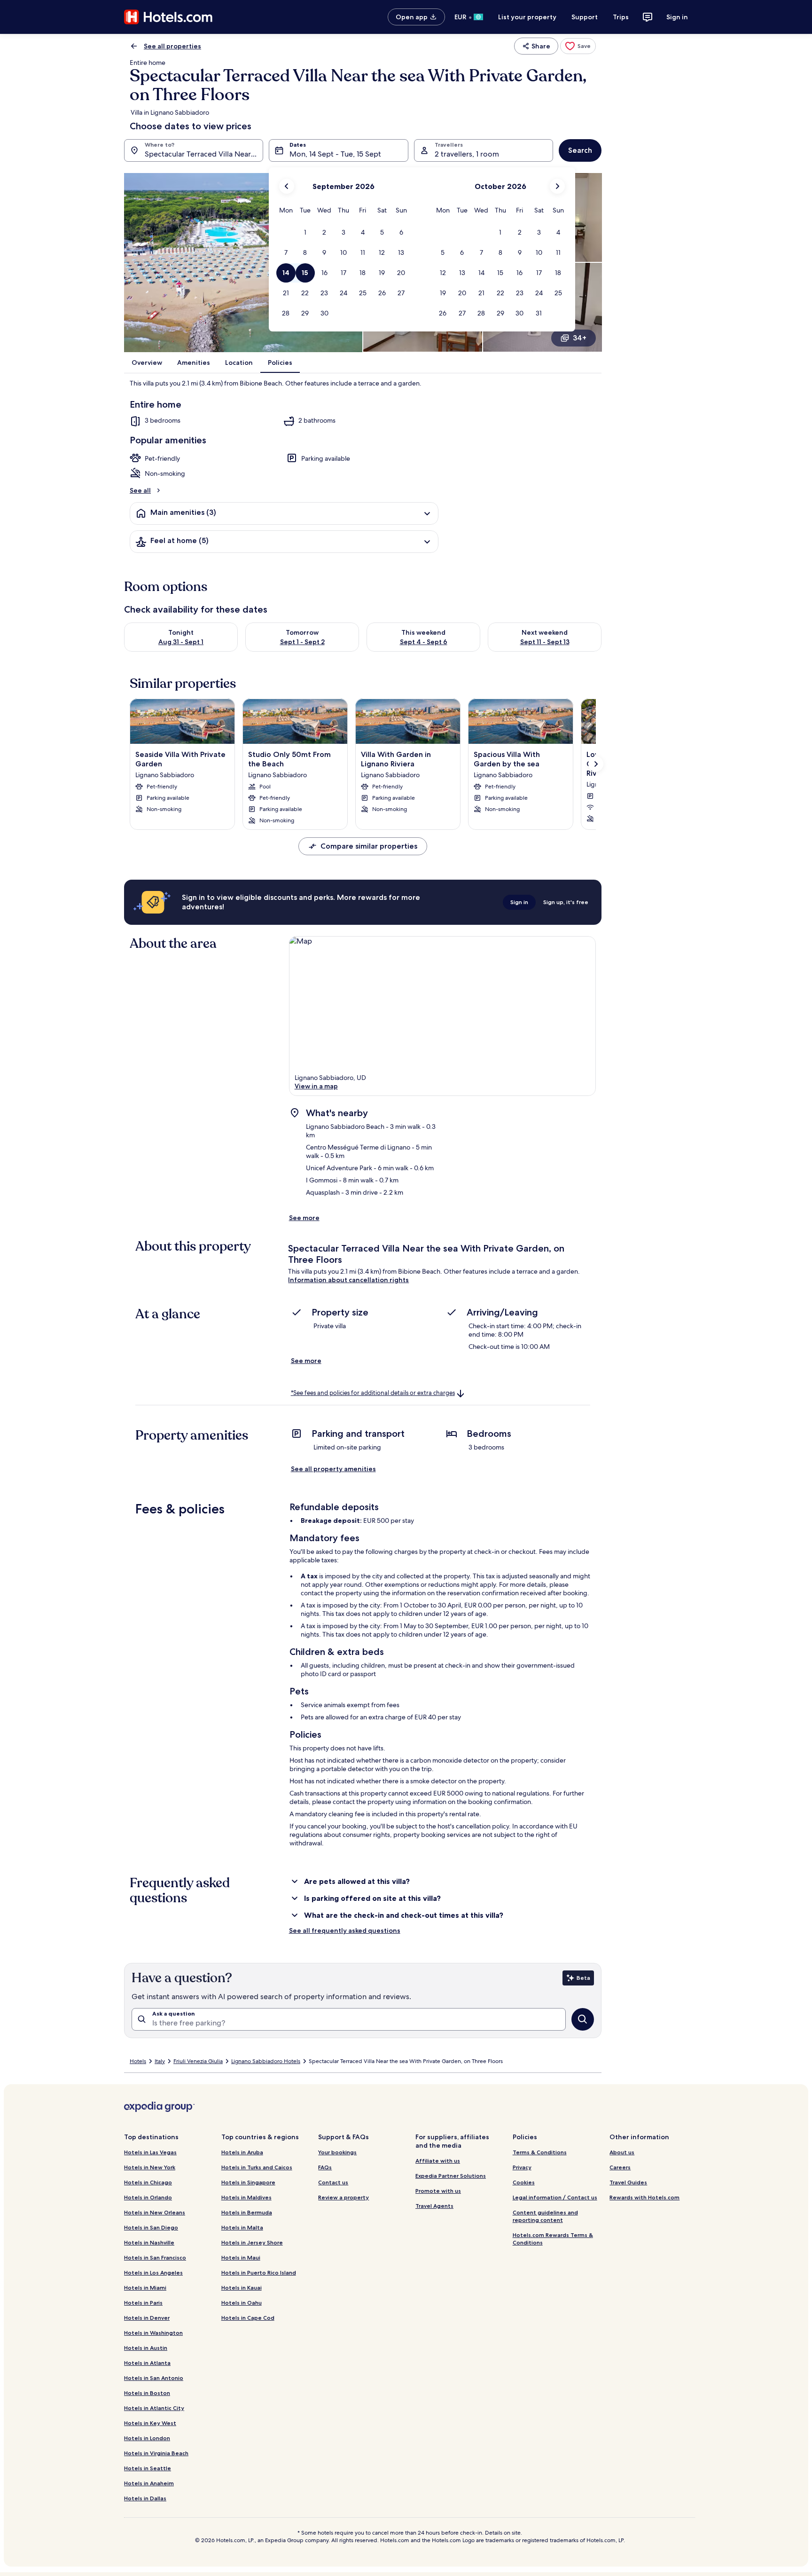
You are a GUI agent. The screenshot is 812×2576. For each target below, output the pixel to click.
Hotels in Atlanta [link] (147, 2363)
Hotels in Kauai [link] (242, 2288)
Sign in (677, 17)
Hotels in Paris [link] (143, 2303)
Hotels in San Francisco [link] (155, 2257)
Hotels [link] (138, 2061)
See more (304, 1218)
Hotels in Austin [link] (146, 2348)
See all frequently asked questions (345, 1930)
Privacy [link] (522, 2167)
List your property (527, 17)
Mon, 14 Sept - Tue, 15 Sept (335, 154)
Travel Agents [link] (434, 2206)
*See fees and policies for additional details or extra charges (373, 1393)
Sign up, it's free (566, 902)
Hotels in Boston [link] (147, 2393)
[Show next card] (596, 764)
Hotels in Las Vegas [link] (150, 2152)
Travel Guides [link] (628, 2182)
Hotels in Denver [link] (147, 2318)
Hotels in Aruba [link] (242, 2152)
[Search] (583, 2019)
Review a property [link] (344, 2197)
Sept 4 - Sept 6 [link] (424, 642)
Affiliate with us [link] (438, 2161)
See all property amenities (333, 1469)
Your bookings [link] (337, 2152)
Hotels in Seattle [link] (148, 2468)
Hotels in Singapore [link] (248, 2182)
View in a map (316, 1086)
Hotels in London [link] (147, 2438)
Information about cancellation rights (348, 1280)
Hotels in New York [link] (150, 2167)
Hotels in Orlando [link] (148, 2197)
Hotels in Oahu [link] (242, 2303)
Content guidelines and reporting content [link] (545, 2216)
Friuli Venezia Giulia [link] (198, 2061)
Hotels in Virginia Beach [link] (156, 2453)
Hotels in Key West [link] (150, 2423)
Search (580, 150)
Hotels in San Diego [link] (151, 2227)
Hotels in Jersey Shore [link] (252, 2242)
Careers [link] (620, 2167)
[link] (578, 46)
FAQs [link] (325, 2167)
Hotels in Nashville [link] (149, 2242)
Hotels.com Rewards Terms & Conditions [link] (553, 2239)
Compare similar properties (369, 846)
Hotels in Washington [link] (153, 2333)
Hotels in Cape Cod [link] (248, 2318)
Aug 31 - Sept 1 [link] (181, 642)
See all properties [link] (172, 46)
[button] (305, 232)
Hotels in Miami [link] (145, 2288)
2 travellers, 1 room (467, 154)
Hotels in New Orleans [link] (155, 2212)
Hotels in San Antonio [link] (154, 2378)
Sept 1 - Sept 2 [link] (302, 642)
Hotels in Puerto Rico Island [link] (259, 2273)
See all (140, 490)
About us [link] (622, 2152)
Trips (621, 17)
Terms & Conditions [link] (540, 2152)
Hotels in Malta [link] (242, 2227)
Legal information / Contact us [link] (555, 2197)
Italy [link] (160, 2061)
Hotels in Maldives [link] (246, 2197)
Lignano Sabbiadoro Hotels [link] (266, 2061)
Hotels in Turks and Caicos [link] (257, 2167)
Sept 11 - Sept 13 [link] (545, 642)
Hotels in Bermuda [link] (247, 2212)
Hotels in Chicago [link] (148, 2182)
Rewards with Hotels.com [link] (644, 2197)
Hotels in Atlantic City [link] (154, 2408)
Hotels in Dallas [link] (145, 2498)
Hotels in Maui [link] (241, 2257)
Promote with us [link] (438, 2191)
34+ (580, 338)
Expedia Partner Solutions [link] (451, 2176)
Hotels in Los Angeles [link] (153, 2273)
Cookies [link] (524, 2182)
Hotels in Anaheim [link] (149, 2483)
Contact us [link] (333, 2182)
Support (585, 17)
